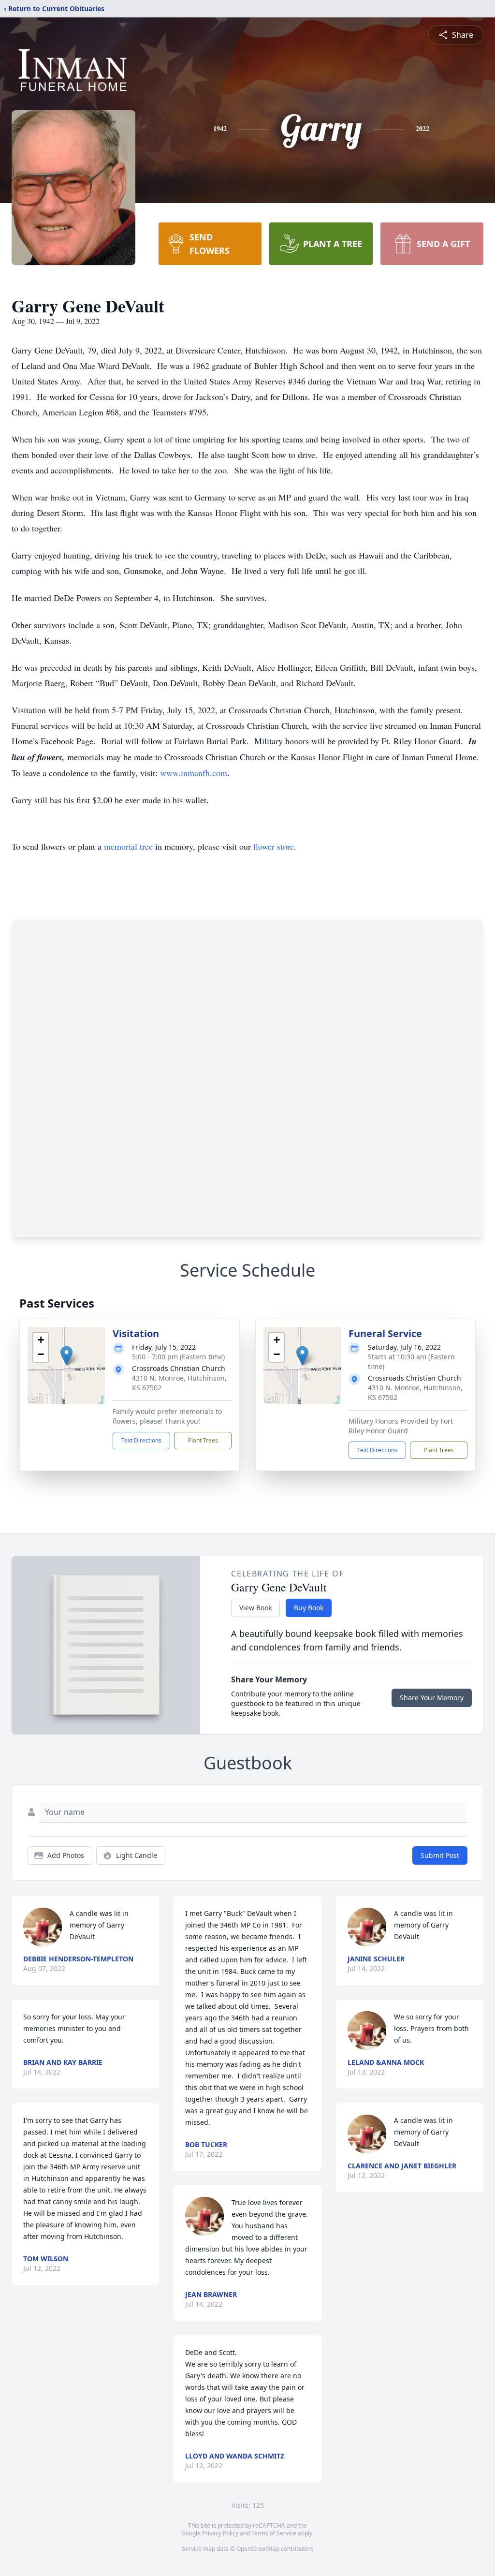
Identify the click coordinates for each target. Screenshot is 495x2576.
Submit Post (440, 1855)
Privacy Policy (220, 2533)
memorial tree (128, 846)
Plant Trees (203, 1440)
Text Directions (141, 1440)
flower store (274, 846)
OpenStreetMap (258, 2549)
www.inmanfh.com (194, 773)
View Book (255, 1608)
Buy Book (309, 1608)
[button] (66, 1356)
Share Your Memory (432, 1698)
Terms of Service (274, 2533)
